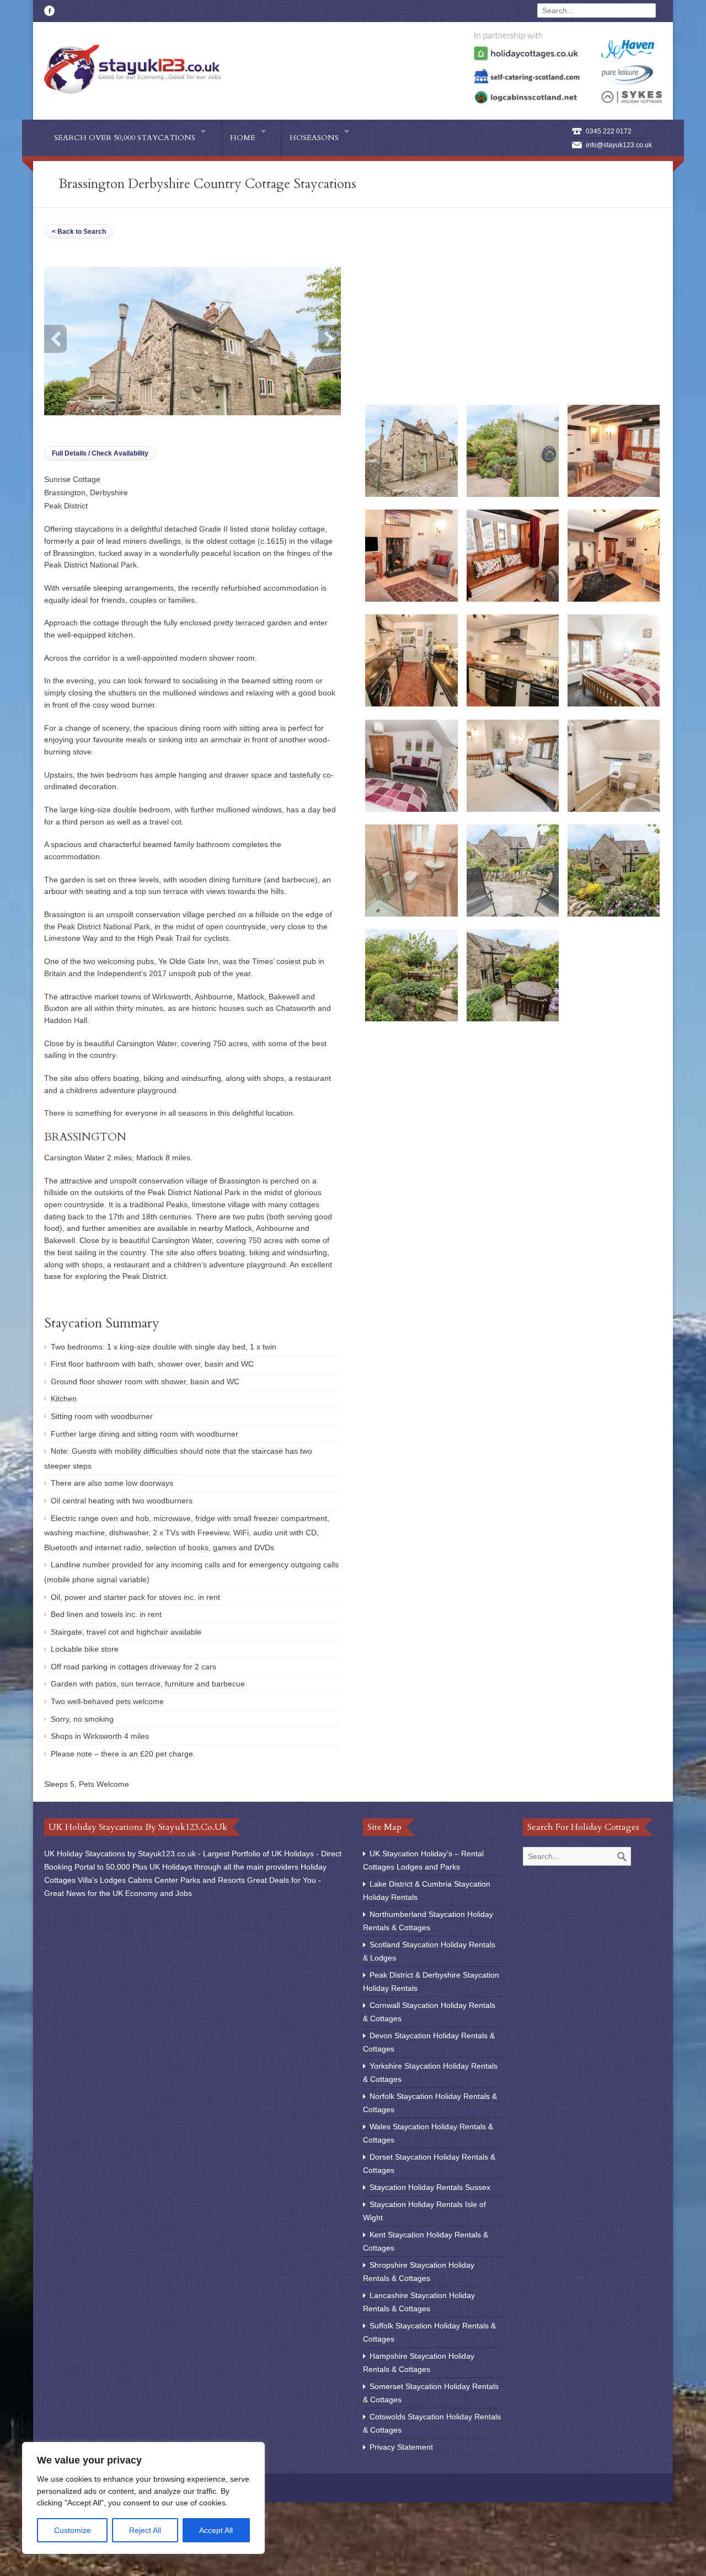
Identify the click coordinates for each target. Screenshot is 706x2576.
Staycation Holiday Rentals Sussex (430, 2187)
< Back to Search (79, 232)
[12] (513, 809)
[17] (411, 1019)
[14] (411, 914)
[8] (513, 704)
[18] (513, 1019)
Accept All (216, 2530)
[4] (411, 599)
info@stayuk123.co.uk (619, 145)
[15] (513, 914)
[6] (614, 599)
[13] (614, 809)
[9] (614, 704)
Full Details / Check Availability (100, 453)
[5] (513, 599)
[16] (614, 914)
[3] (614, 494)
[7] (411, 704)
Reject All (145, 2530)
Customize (73, 2530)
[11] (411, 809)
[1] (411, 494)
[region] (143, 2498)
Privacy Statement (401, 2447)
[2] (513, 494)
